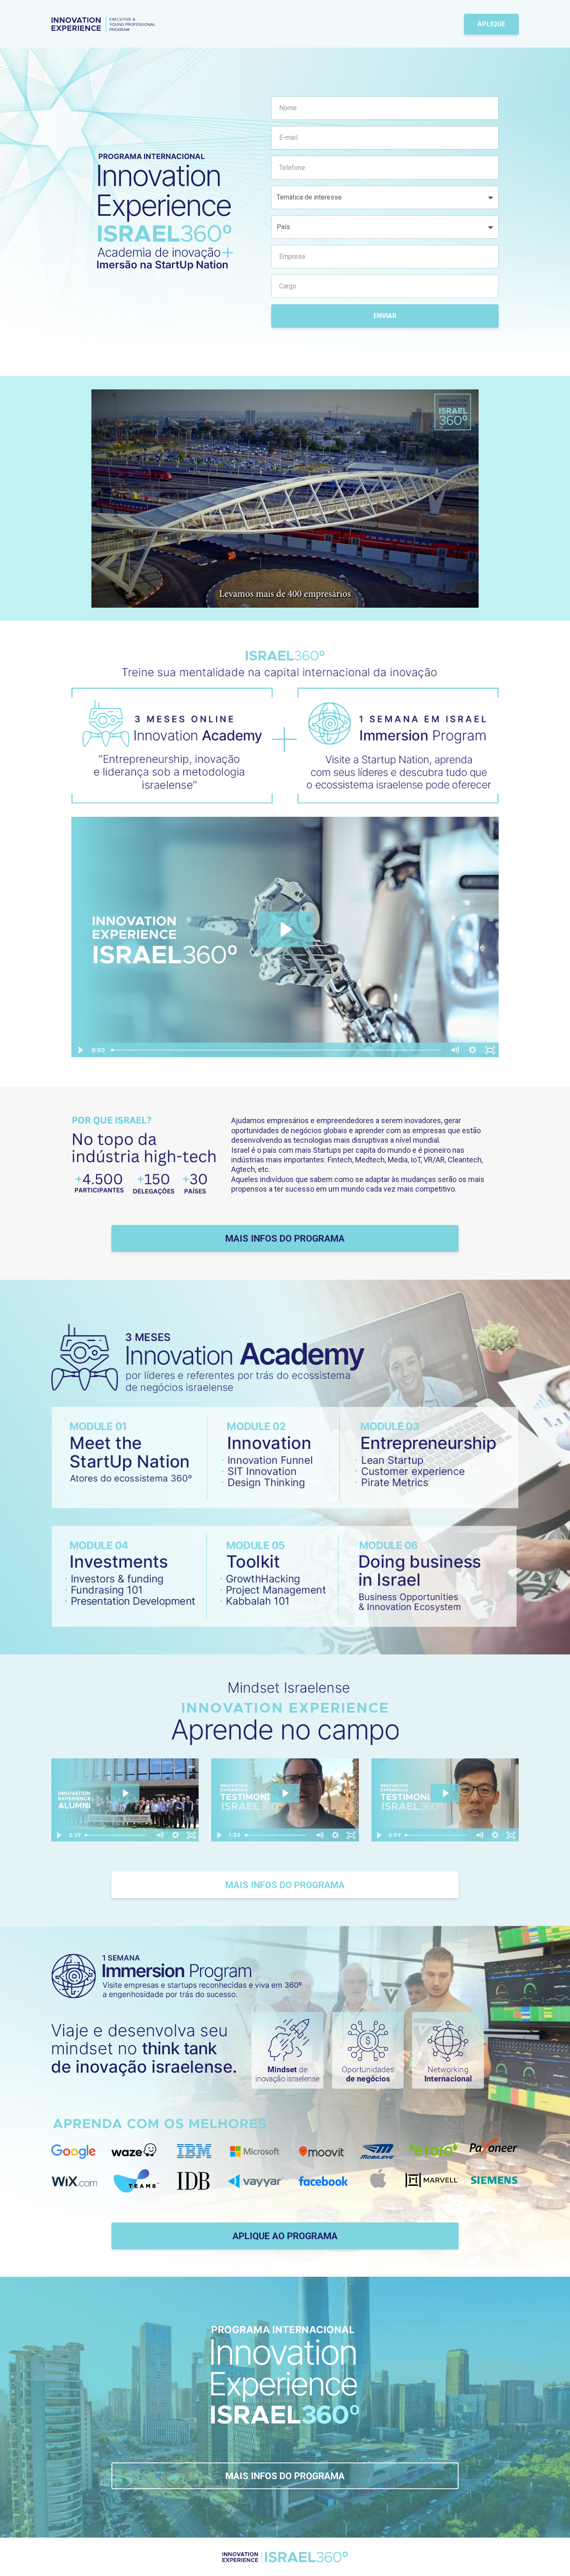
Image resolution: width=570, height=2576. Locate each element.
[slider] (277, 601)
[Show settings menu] (454, 601)
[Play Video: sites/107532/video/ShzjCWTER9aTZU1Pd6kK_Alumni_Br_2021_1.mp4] (125, 1793)
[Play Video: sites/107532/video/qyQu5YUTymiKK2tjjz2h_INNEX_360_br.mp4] (285, 929)
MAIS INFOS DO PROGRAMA (285, 1238)
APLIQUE (491, 24)
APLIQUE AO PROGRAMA (285, 2236)
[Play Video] (80, 1050)
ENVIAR (385, 316)
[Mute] (437, 601)
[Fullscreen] (471, 601)
